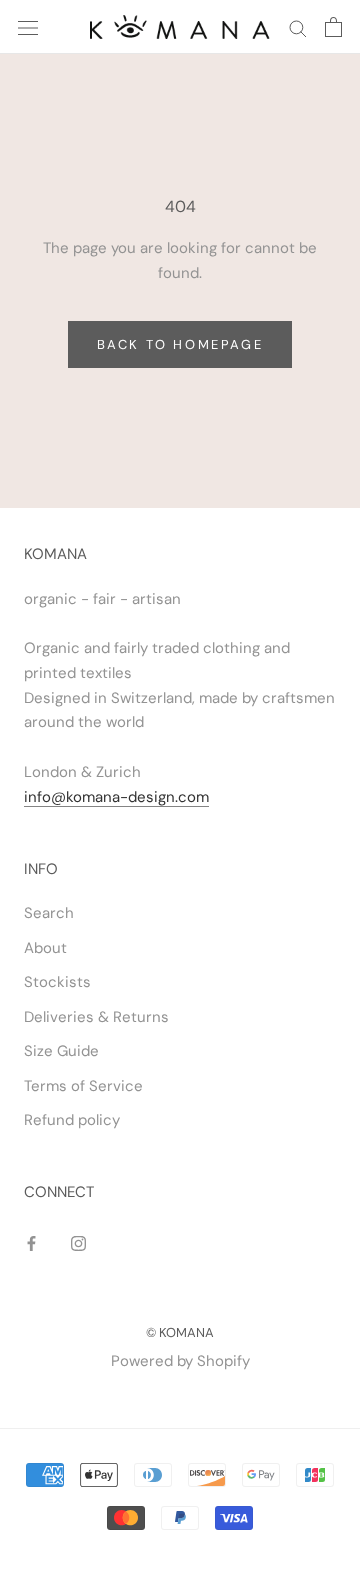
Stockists (57, 982)
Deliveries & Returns (96, 1017)
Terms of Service (83, 1086)
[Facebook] (31, 1242)
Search (49, 913)
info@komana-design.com (116, 797)
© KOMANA (180, 1332)
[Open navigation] (28, 26)
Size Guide (61, 1051)
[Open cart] (333, 27)
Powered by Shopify (180, 1361)
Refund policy (72, 1120)
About (45, 948)
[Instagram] (78, 1242)
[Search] (298, 27)
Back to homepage (180, 344)
